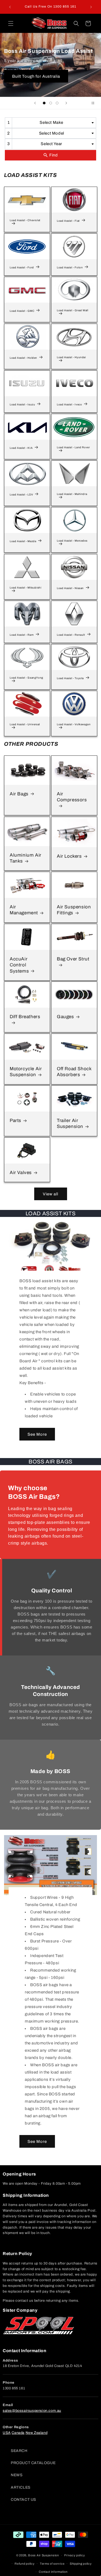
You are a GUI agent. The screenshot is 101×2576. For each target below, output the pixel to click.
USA (7, 2433)
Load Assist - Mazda (23, 541)
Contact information (53, 2572)
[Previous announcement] (10, 7)
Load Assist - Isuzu (22, 404)
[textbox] (53, 123)
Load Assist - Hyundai (71, 357)
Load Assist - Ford (22, 267)
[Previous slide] (35, 103)
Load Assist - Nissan (70, 588)
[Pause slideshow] (95, 103)
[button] (11, 23)
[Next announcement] (91, 7)
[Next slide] (66, 103)
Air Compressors (72, 797)
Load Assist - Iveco (69, 404)
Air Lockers (69, 856)
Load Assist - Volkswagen (74, 724)
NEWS (17, 2475)
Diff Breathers (25, 1017)
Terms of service (52, 2564)
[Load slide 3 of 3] (57, 103)
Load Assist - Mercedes (72, 541)
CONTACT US (23, 2500)
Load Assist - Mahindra (72, 494)
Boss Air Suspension (43, 2555)
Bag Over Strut (73, 959)
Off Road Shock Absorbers (74, 1072)
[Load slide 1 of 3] (44, 103)
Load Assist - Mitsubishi (25, 588)
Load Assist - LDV (21, 495)
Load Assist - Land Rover (73, 447)
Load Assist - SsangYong (27, 678)
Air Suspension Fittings (74, 910)
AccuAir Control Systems (19, 965)
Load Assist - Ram (22, 635)
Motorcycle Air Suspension (26, 1072)
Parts (15, 1121)
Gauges (65, 1017)
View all (50, 1194)
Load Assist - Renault (71, 635)
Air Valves (21, 1173)
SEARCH (19, 2451)
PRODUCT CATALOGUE (33, 2463)
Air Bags (19, 794)
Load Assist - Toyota (70, 678)
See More (37, 1434)
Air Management (24, 910)
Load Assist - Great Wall (72, 311)
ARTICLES (21, 2487)
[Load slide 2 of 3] (51, 103)
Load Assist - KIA (21, 448)
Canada (18, 2433)
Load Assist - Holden (23, 358)
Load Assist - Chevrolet (25, 220)
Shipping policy (81, 2564)
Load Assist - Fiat (68, 221)
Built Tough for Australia (36, 76)
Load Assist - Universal (25, 724)
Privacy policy (74, 2555)
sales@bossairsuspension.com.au (32, 2411)
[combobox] (50, 123)
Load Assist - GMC (22, 311)
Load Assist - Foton (70, 267)
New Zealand (37, 2433)
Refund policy (25, 2564)
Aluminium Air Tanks (26, 858)
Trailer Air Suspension (70, 1123)
